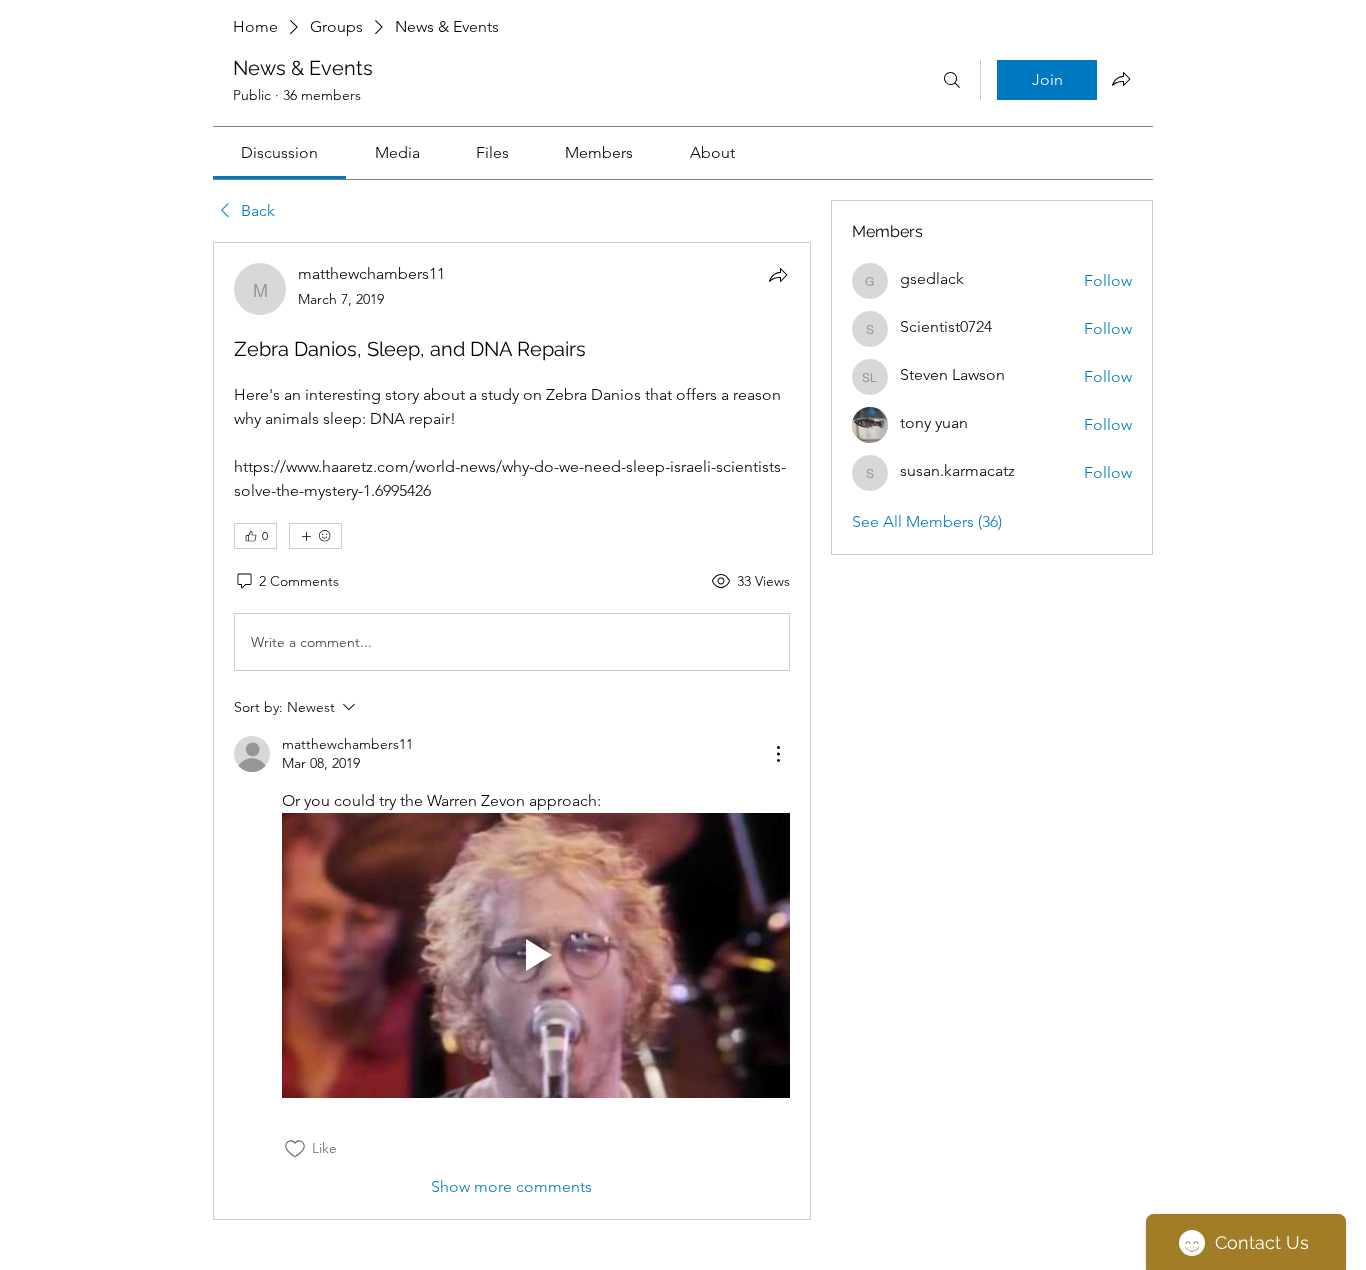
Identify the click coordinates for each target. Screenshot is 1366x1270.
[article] (512, 731)
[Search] (952, 80)
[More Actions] (778, 754)
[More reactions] (315, 536)
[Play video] (536, 956)
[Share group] (1121, 79)
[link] (279, 152)
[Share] (778, 275)
